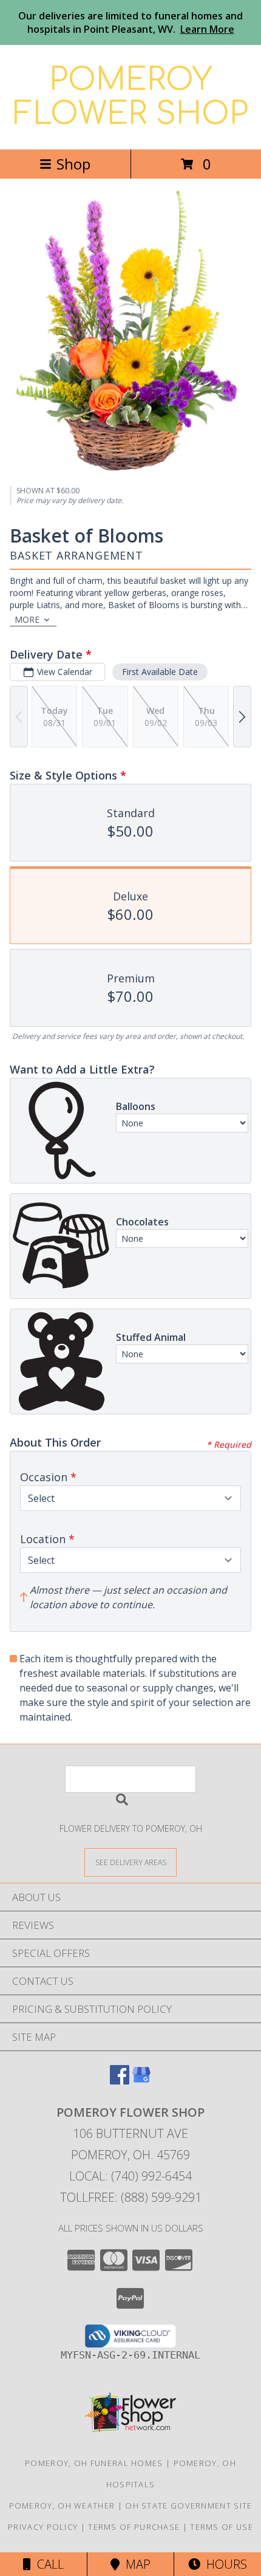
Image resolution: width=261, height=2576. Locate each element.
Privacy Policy (43, 2527)
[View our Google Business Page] (141, 2081)
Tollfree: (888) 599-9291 (131, 2197)
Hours (224, 2564)
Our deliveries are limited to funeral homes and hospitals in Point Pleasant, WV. (130, 22)
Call (47, 2564)
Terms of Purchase (134, 2527)
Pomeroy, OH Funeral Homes (94, 2463)
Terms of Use (222, 2527)
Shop (73, 164)
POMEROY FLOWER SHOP (131, 97)
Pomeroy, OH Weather (62, 2506)
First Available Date (160, 672)
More (27, 619)
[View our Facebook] (120, 2081)
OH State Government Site (188, 2506)
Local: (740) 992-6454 (130, 2176)
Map (135, 2564)
